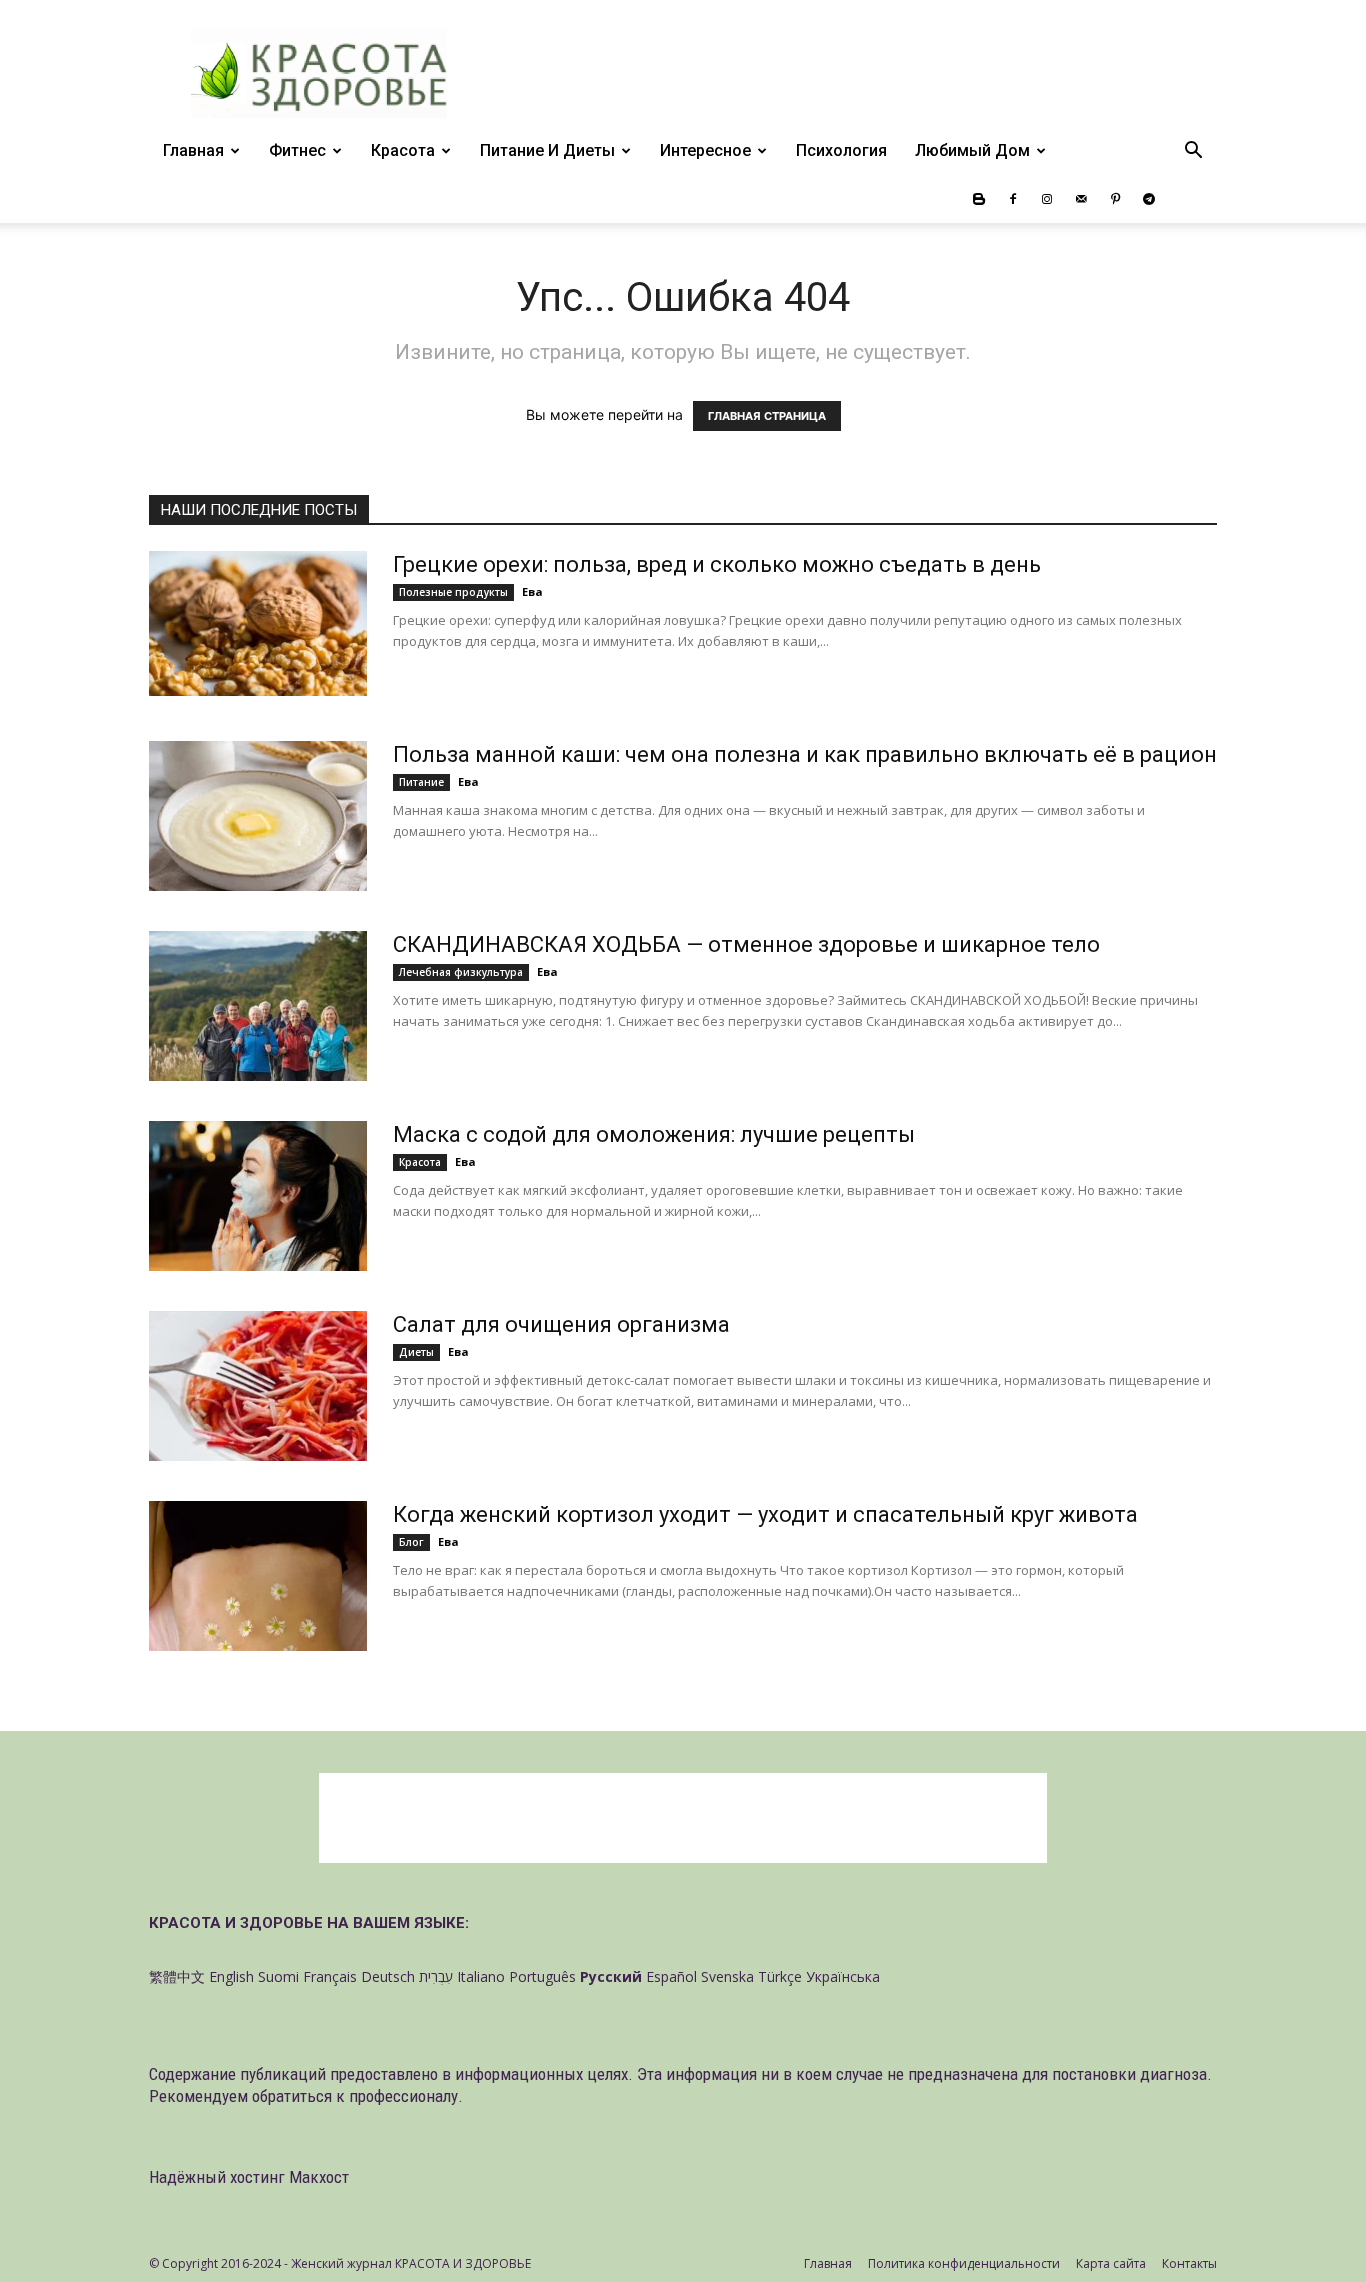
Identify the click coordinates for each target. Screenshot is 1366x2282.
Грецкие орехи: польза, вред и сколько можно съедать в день (717, 564)
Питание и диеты (547, 150)
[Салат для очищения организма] (258, 1386)
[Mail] (1081, 199)
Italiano (481, 1976)
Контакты (1189, 2263)
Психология (841, 150)
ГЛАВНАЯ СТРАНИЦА (767, 416)
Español (671, 1976)
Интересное (705, 150)
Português (542, 1976)
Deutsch (388, 1976)
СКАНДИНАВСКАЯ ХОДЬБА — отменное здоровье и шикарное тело (746, 944)
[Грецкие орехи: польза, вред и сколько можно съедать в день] (258, 623)
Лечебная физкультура (461, 972)
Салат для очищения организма (561, 1324)
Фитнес (297, 150)
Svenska (727, 1976)
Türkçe (780, 1976)
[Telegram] (1149, 199)
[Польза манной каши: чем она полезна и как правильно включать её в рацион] (258, 816)
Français (330, 1976)
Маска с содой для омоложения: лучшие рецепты (654, 1134)
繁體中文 (177, 1976)
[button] (1193, 152)
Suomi (278, 1976)
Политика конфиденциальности (964, 2263)
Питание (421, 782)
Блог (411, 1542)
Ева (532, 591)
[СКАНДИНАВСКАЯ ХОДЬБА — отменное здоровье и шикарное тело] (258, 1006)
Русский (611, 1976)
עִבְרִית (436, 1976)
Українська (843, 1976)
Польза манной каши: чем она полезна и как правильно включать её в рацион (805, 754)
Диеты (416, 1352)
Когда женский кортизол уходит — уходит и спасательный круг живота (765, 1514)
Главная (193, 150)
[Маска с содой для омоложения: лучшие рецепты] (258, 1196)
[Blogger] (979, 199)
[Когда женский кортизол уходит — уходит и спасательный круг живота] (258, 1576)
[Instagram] (1047, 199)
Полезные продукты (453, 592)
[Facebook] (1013, 199)
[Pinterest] (1115, 199)
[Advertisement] (683, 1818)
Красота (403, 150)
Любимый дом (972, 150)
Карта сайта (1111, 2263)
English (231, 1976)
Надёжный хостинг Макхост (249, 2177)
